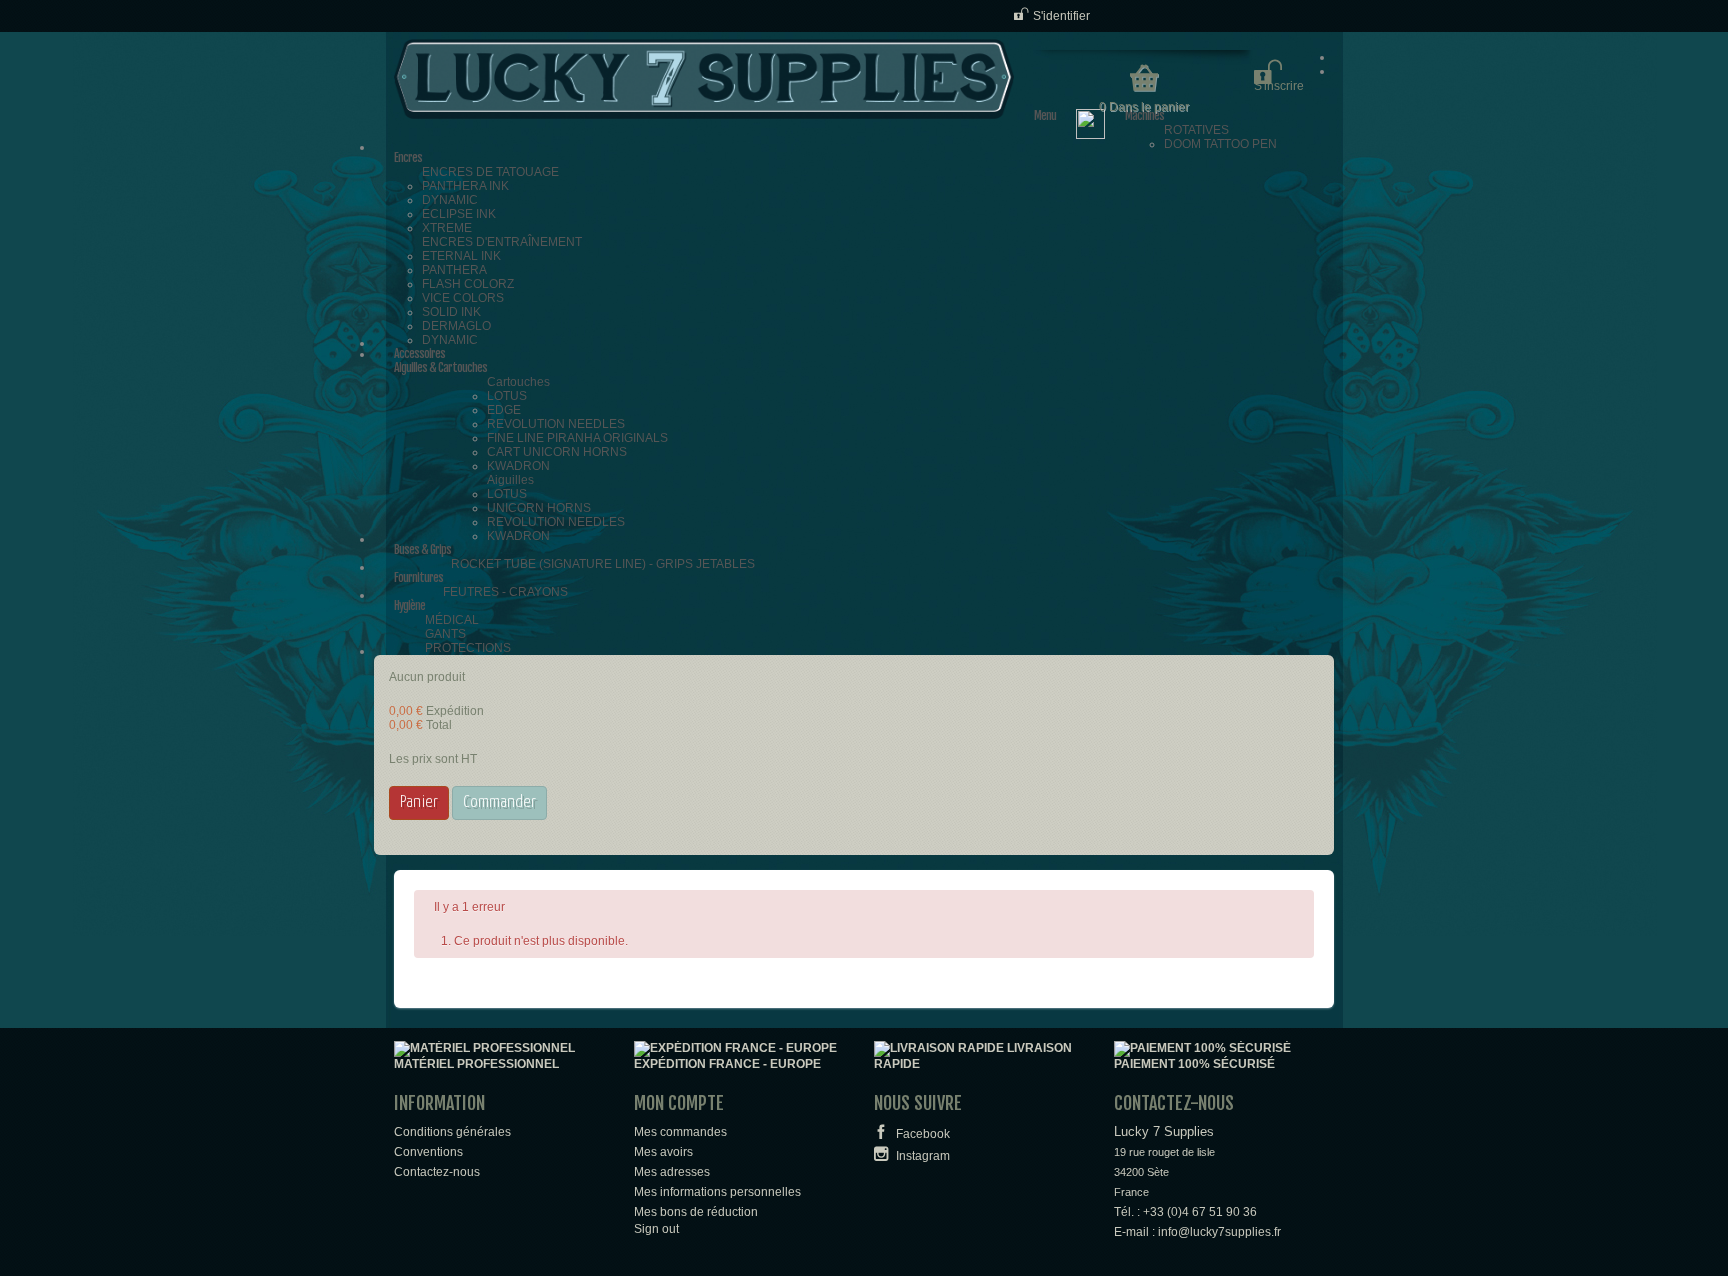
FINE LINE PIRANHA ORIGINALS (577, 438)
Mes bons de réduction (696, 1212)
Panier (419, 802)
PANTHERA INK (465, 186)
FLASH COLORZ (468, 284)
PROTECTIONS (468, 648)
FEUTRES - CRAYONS (505, 592)
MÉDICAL (452, 620)
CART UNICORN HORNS (557, 452)
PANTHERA (454, 270)
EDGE (504, 410)
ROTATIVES (1196, 130)
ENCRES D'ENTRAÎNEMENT (502, 242)
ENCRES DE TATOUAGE (490, 172)
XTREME (447, 228)
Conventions (428, 1152)
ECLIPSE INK (459, 214)
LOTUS (507, 396)
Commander (499, 802)
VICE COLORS (463, 298)
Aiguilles (510, 480)
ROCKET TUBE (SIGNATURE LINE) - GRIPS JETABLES (603, 564)
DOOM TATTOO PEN (1220, 144)
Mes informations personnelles (717, 1192)
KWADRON (518, 466)
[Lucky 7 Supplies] (704, 78)
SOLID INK (451, 312)
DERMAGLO (456, 326)
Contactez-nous (437, 1172)
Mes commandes (680, 1132)
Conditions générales (452, 1132)
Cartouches (518, 382)
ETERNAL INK (461, 256)
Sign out (656, 1229)
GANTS (445, 634)
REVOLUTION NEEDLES (556, 424)
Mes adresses (672, 1172)
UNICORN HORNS (539, 508)
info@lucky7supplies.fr (1219, 1232)
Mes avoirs (663, 1152)
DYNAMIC (450, 200)
